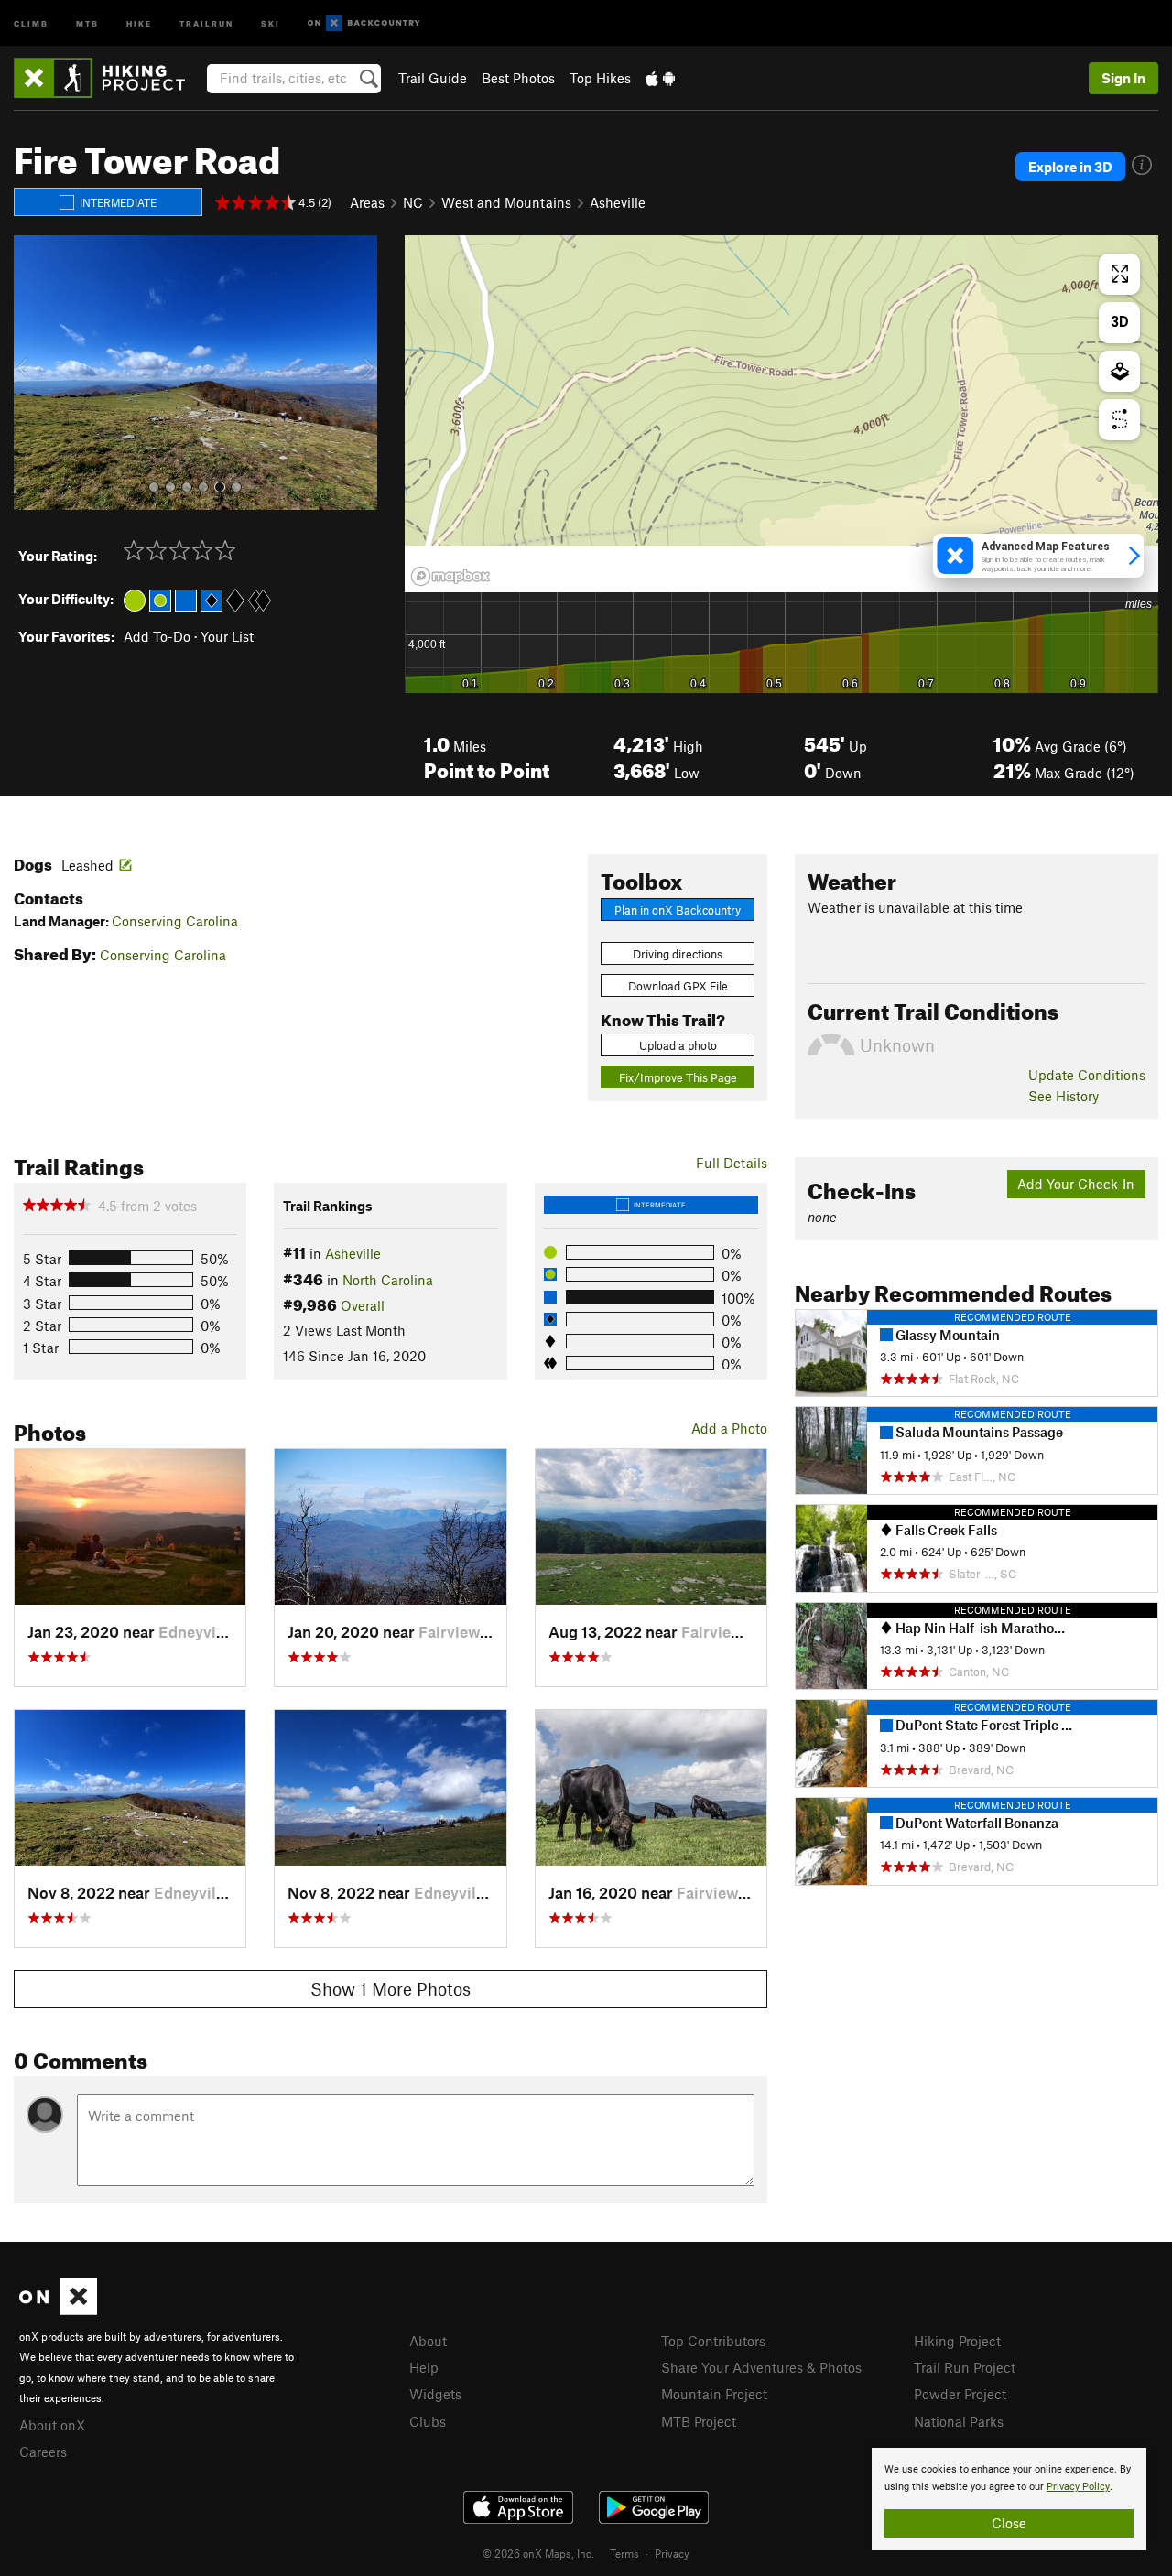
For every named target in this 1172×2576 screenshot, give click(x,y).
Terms (624, 2553)
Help (424, 2367)
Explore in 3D (1070, 167)
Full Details (732, 1163)
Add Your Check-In (1076, 1184)
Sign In (1123, 78)
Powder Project (960, 2394)
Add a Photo (729, 1428)
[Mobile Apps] (660, 78)
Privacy (672, 2553)
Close (1009, 2523)
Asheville (618, 202)
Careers (43, 2452)
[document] (1009, 2499)
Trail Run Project (965, 2367)
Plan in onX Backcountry (678, 910)
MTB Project (699, 2421)
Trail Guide (433, 78)
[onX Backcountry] (364, 23)
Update (1087, 1075)
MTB (87, 22)
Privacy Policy (1078, 2487)
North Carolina (388, 1280)
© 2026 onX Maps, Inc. (538, 2553)
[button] (32, 373)
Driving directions (678, 954)
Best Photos (518, 78)
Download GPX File (678, 986)
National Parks (959, 2421)
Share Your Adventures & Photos (761, 2367)
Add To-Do (157, 636)
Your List (227, 636)
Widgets (435, 2394)
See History (1063, 1096)
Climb (31, 22)
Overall (363, 1305)
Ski (271, 22)
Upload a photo (678, 1045)
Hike (139, 22)
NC (413, 202)
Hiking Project (957, 2341)
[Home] (109, 78)
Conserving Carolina (175, 921)
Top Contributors (713, 2341)
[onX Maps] (58, 2310)
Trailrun (206, 22)
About (428, 2341)
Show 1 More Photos (391, 1989)
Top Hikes (600, 78)
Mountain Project (714, 2394)
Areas (367, 202)
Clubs (428, 2421)
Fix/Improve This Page (678, 1077)
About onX (52, 2425)
